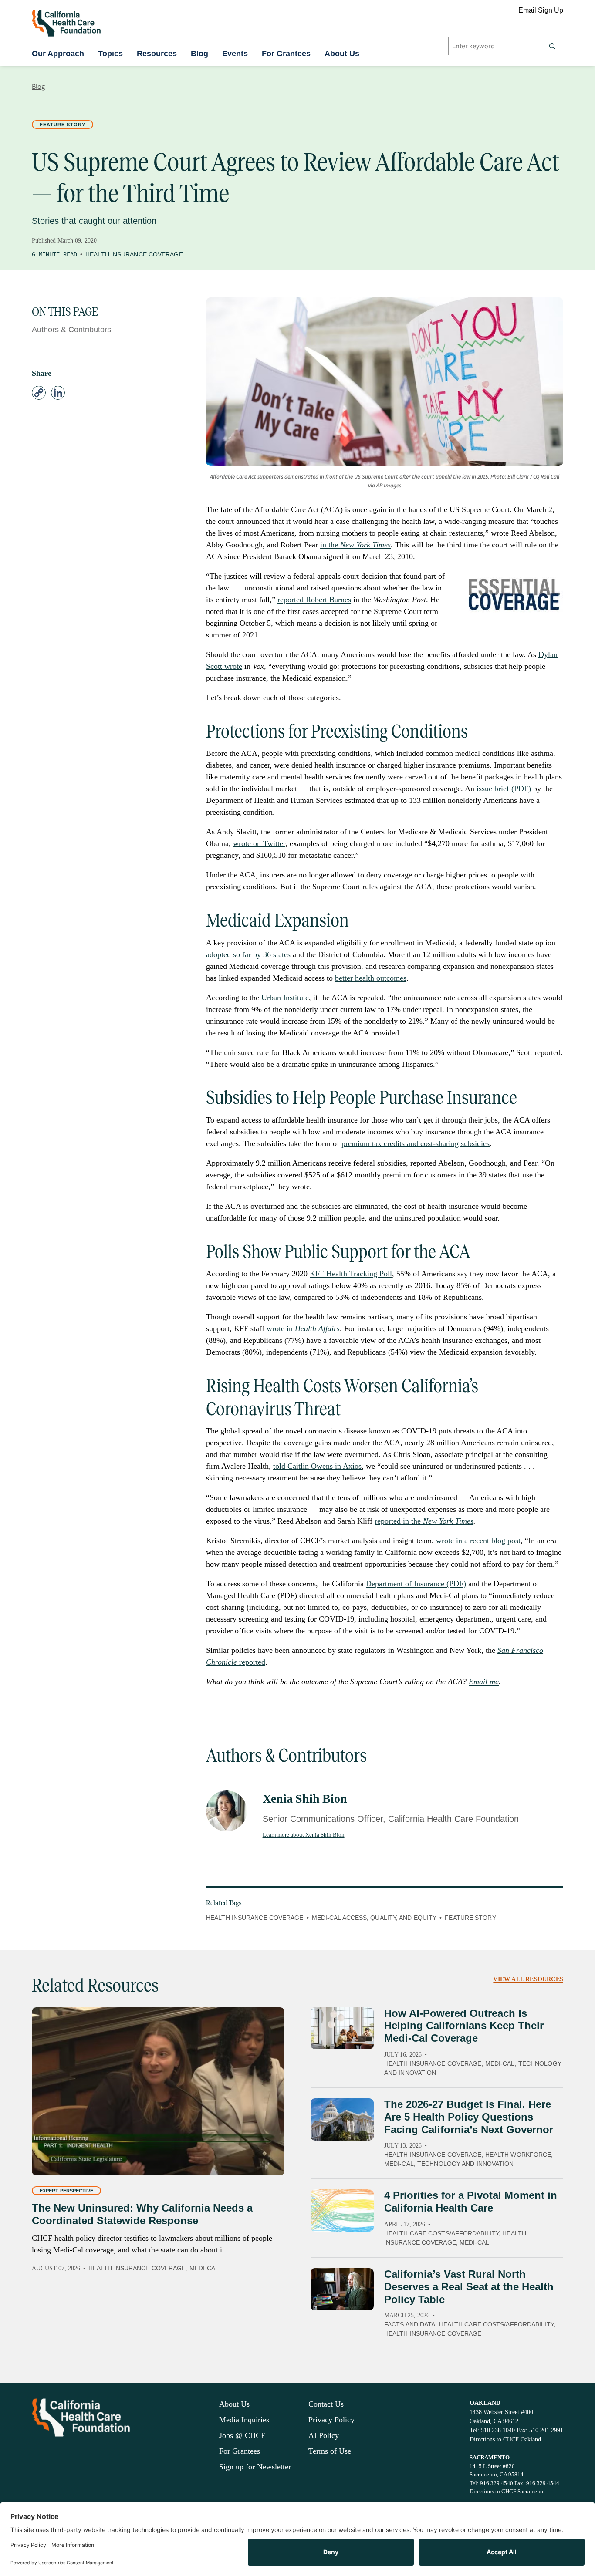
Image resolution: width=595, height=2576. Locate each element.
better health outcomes (371, 978)
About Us (342, 54)
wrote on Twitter (259, 843)
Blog (199, 54)
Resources (157, 54)
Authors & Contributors (71, 330)
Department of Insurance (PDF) (416, 1584)
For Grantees (286, 54)
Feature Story (63, 125)
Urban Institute (285, 998)
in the (355, 545)
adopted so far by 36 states (248, 954)
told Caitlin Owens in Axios (317, 1466)
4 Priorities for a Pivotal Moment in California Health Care (471, 2202)
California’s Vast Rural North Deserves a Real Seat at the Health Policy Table (469, 2287)
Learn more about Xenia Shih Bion (304, 1835)
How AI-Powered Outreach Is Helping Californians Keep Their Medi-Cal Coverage (464, 2026)
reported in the (424, 1521)
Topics (110, 54)
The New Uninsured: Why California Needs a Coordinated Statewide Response (142, 2214)
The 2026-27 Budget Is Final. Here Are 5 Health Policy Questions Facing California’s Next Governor (469, 2117)
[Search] (552, 46)
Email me (484, 1682)
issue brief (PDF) (504, 789)
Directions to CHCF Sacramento (507, 2491)
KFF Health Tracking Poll (351, 1274)
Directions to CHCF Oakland (505, 2439)
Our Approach (58, 54)
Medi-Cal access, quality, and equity (374, 1918)
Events (235, 54)
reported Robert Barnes (314, 600)
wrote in (303, 1328)
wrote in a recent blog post (478, 1541)
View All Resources (528, 1979)
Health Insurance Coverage (134, 254)
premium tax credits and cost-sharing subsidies (416, 1143)
